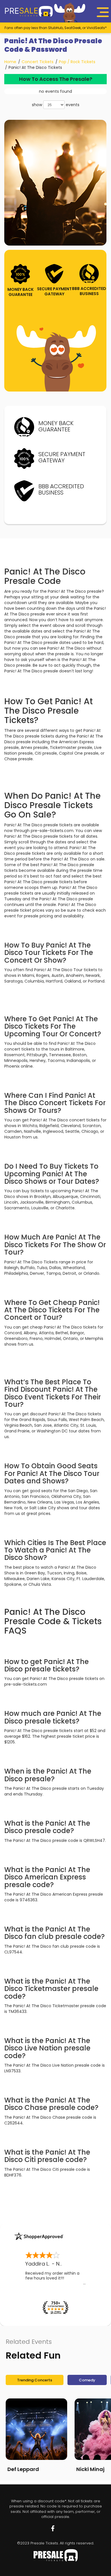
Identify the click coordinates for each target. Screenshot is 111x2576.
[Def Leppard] (36, 2429)
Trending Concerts (35, 2380)
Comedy (87, 2380)
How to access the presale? (56, 79)
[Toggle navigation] (103, 12)
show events (56, 105)
